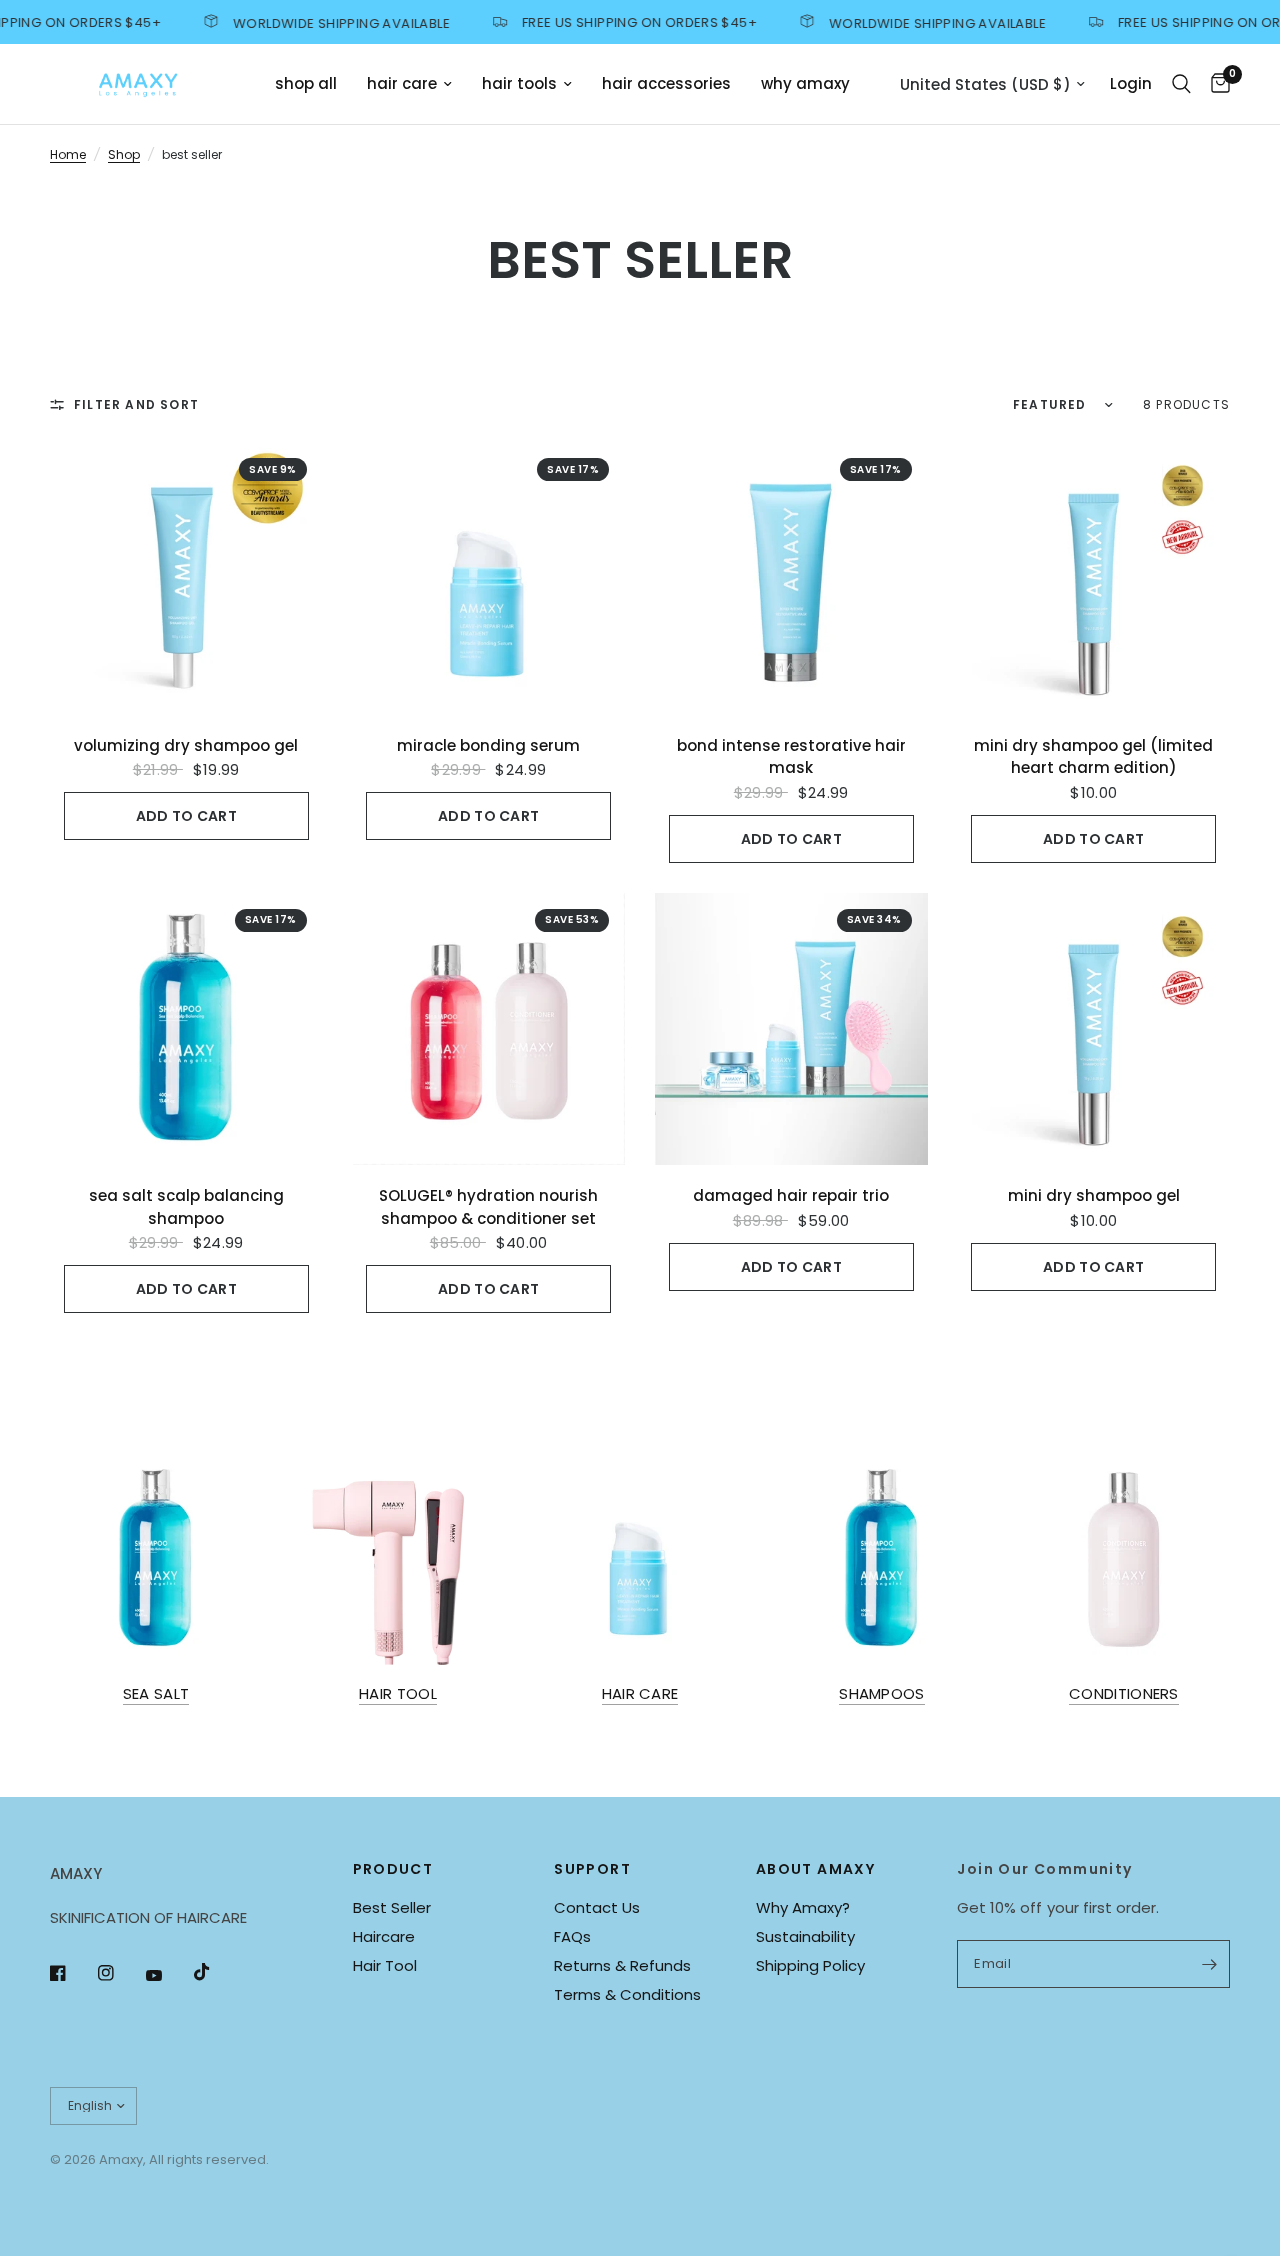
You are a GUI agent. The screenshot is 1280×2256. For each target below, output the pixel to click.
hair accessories (666, 83)
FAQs (572, 1936)
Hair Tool (385, 1965)
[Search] (1181, 84)
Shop (124, 154)
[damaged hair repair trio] (791, 1029)
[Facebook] (72, 1973)
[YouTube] (168, 1976)
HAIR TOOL (398, 1693)
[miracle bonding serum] (489, 578)
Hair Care (640, 1693)
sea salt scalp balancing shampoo (186, 1207)
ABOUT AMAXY (815, 1869)
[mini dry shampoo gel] (1094, 1029)
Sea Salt (156, 1693)
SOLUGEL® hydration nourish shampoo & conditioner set (488, 1207)
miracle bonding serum (488, 745)
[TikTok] (216, 1972)
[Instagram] (120, 1973)
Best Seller (392, 1907)
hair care (402, 83)
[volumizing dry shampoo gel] (186, 578)
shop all (306, 83)
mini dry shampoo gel (1094, 1195)
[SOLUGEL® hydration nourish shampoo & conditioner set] (489, 1029)
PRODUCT (393, 1869)
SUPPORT (592, 1869)
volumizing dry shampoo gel (186, 745)
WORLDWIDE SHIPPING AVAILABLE (316, 22)
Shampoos (881, 1693)
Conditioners (1124, 1693)
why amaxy (805, 83)
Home (68, 154)
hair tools (519, 83)
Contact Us (597, 1907)
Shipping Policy (810, 1965)
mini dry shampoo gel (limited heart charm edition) (1093, 757)
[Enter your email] (1210, 1964)
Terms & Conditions (627, 1994)
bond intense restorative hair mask (791, 757)
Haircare (384, 1936)
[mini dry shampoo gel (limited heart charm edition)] (1094, 578)
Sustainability (805, 1936)
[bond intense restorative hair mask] (791, 578)
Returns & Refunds (622, 1965)
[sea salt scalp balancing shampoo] (186, 1029)
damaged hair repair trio (791, 1195)
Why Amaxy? (803, 1907)
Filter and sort (136, 404)
